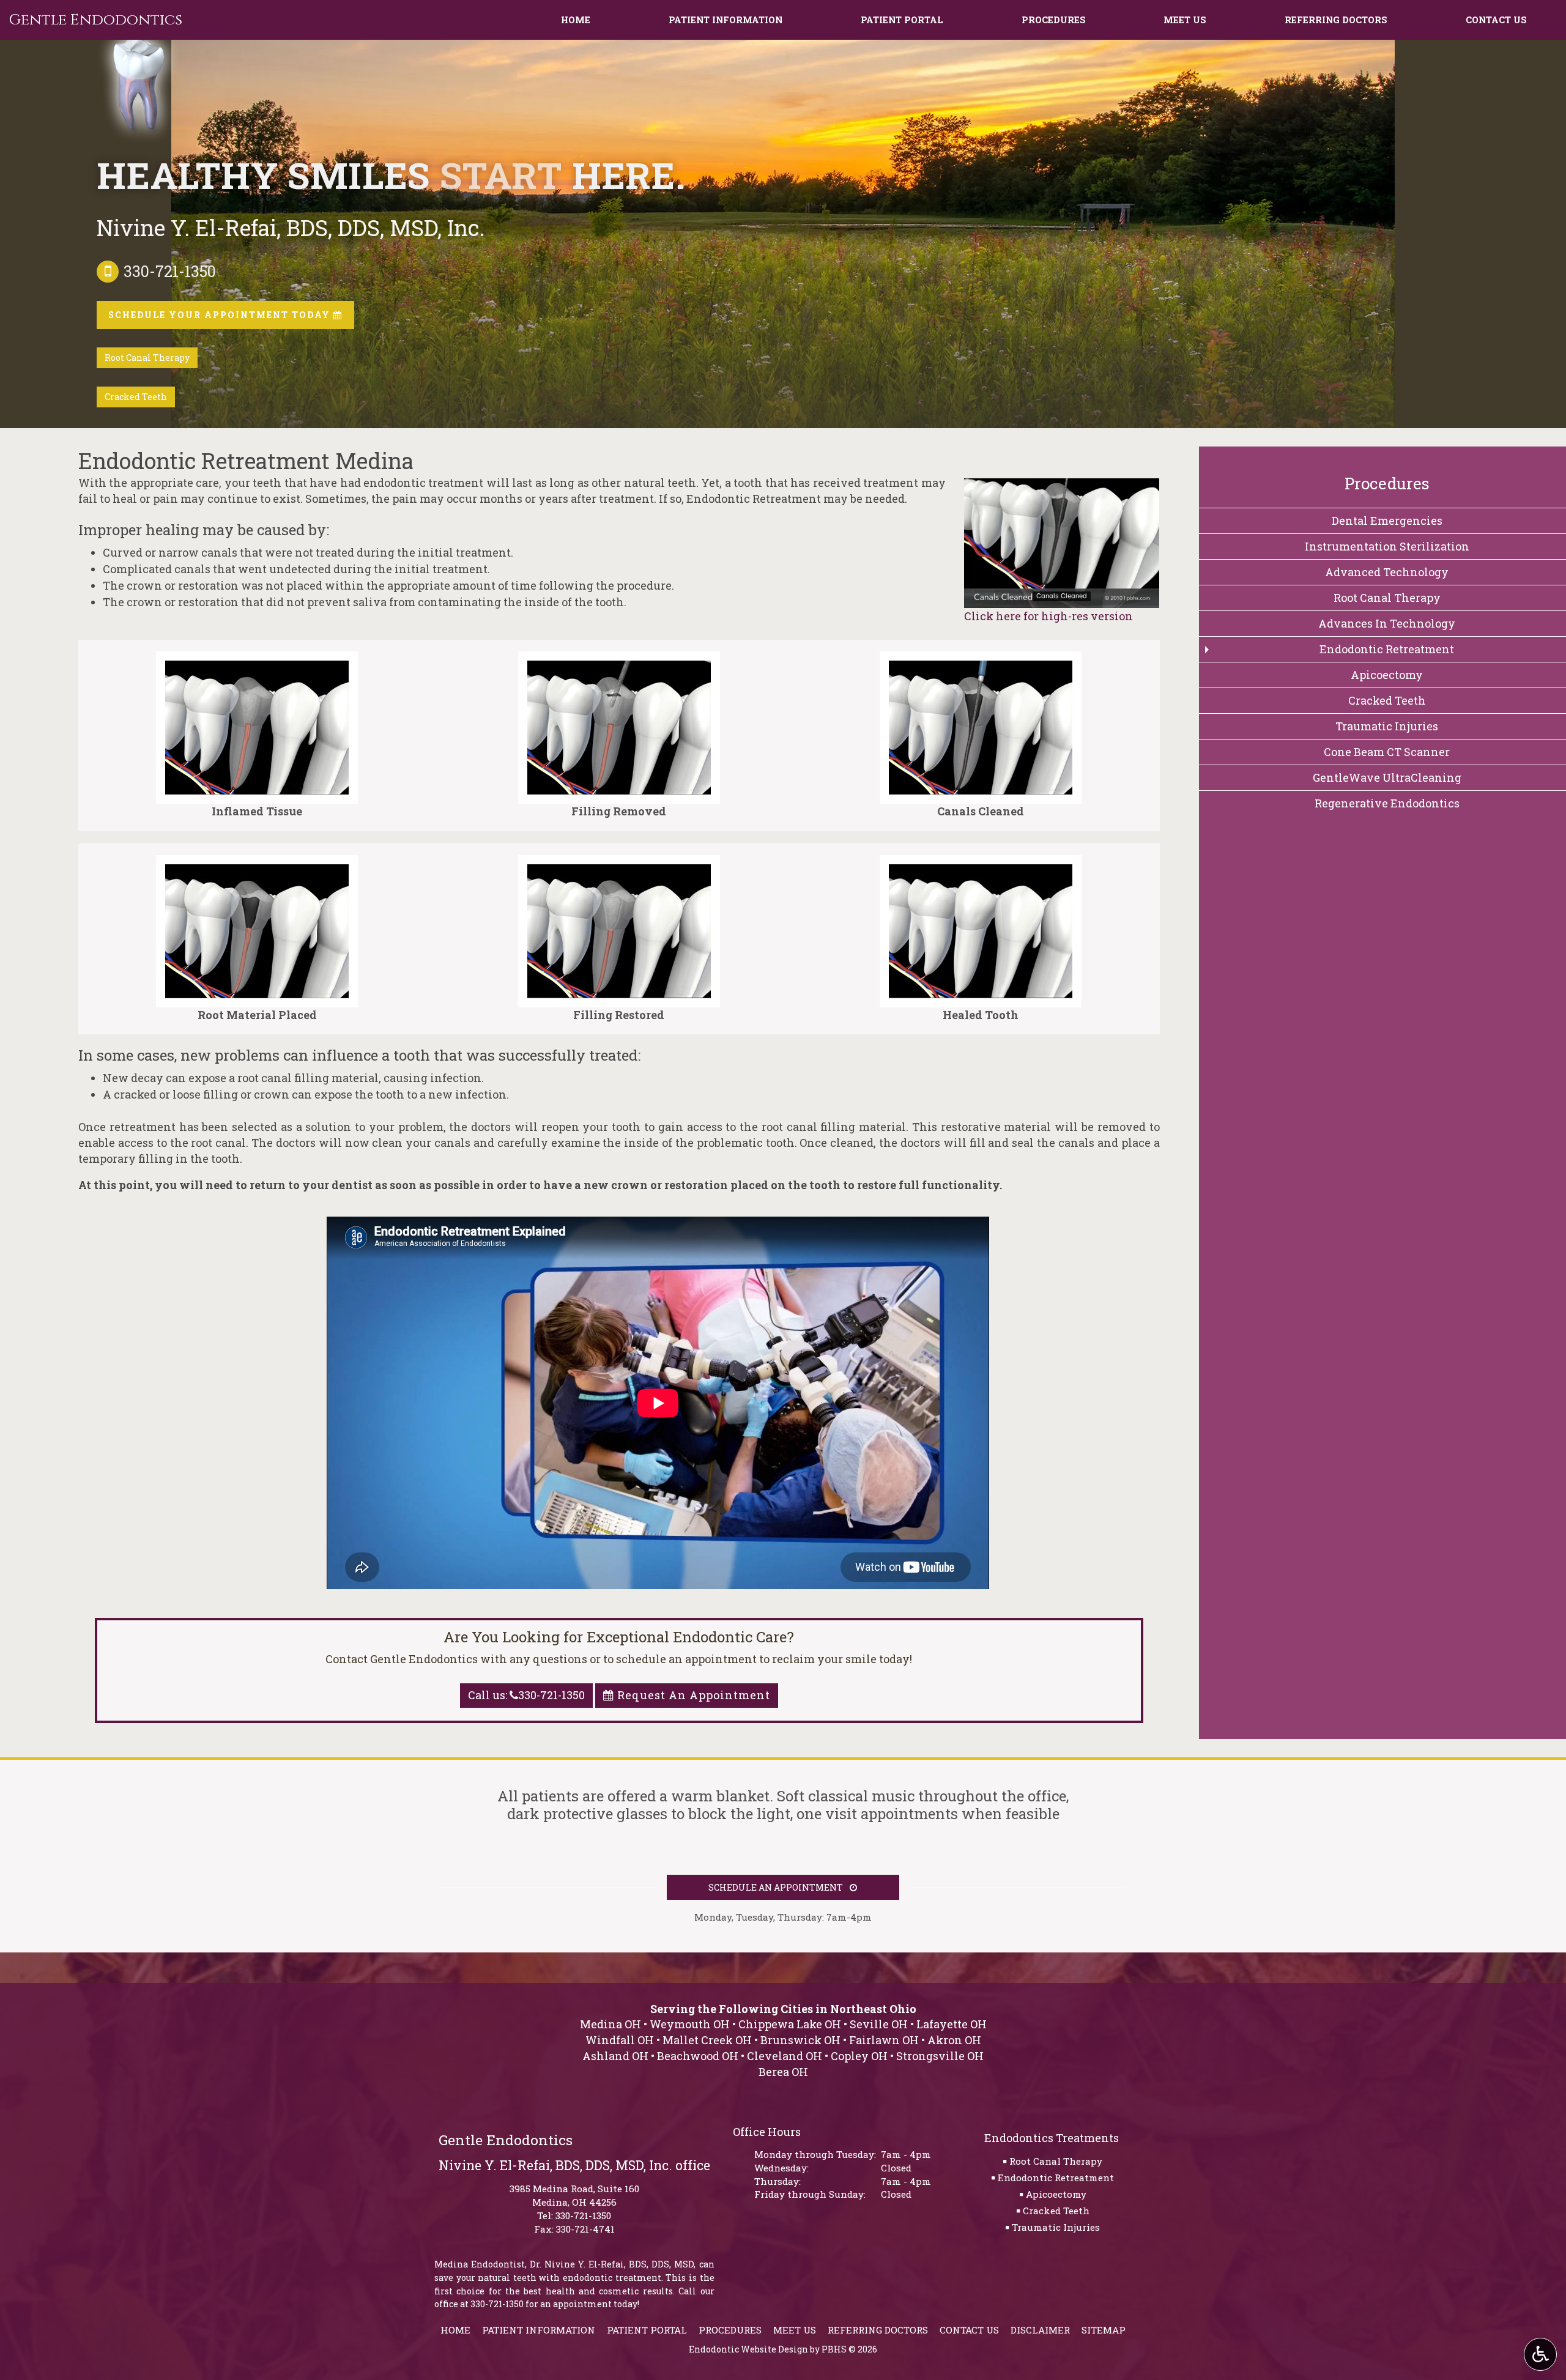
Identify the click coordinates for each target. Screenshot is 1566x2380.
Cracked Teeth (1056, 2211)
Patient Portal (902, 20)
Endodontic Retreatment (1056, 2178)
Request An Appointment (692, 1695)
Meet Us (1185, 20)
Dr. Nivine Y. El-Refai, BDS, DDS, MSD (612, 2264)
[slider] (1061, 599)
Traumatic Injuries (1056, 2227)
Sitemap (1104, 2330)
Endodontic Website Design (748, 2349)
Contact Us (1496, 20)
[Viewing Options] (1540, 2354)
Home (576, 20)
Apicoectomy (1056, 2194)
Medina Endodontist (480, 2264)
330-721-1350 (583, 2215)
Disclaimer (1040, 2330)
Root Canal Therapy (1056, 2161)
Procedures (1054, 20)
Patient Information (725, 20)
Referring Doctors (1336, 20)
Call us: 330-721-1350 (526, 1695)
